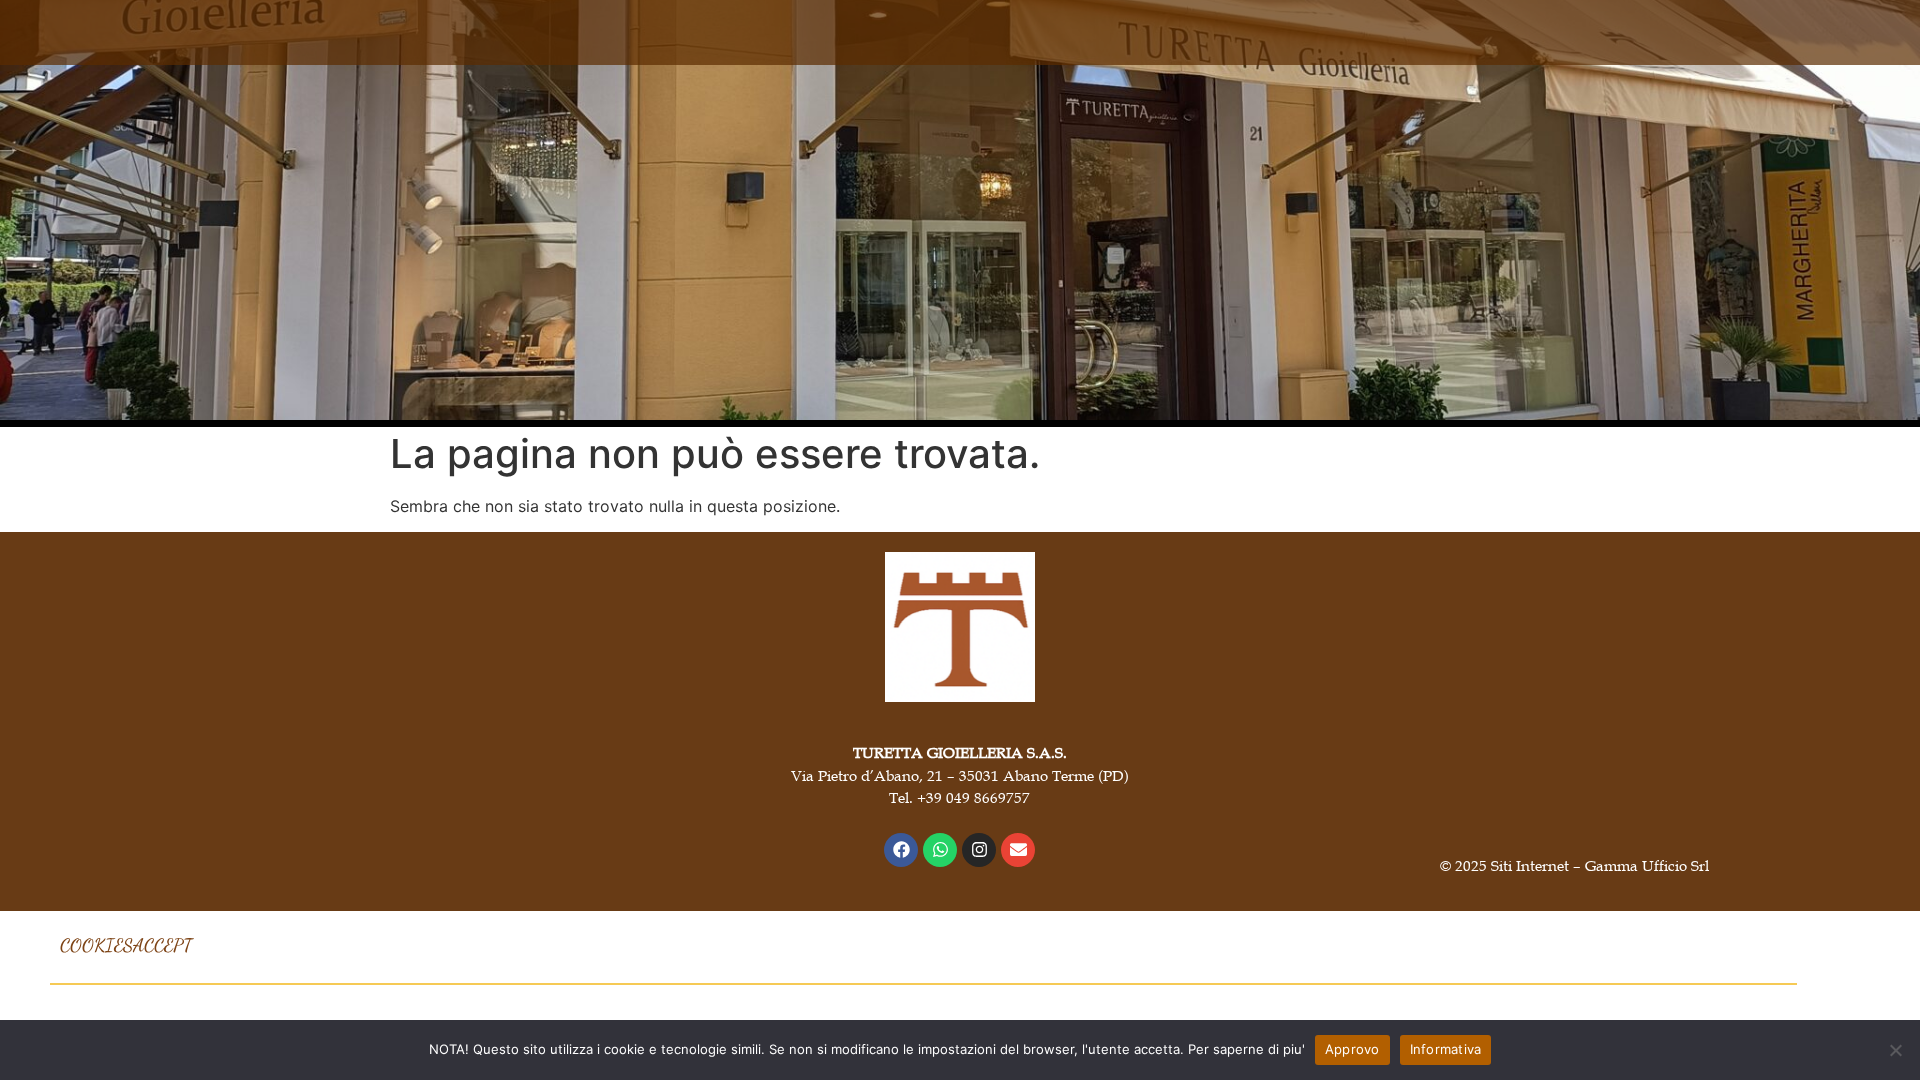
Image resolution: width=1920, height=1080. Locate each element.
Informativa (1446, 1049)
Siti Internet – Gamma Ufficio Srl (1600, 865)
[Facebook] (901, 850)
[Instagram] (979, 850)
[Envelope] (1018, 850)
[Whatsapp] (940, 850)
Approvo (1352, 1049)
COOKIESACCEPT (126, 945)
